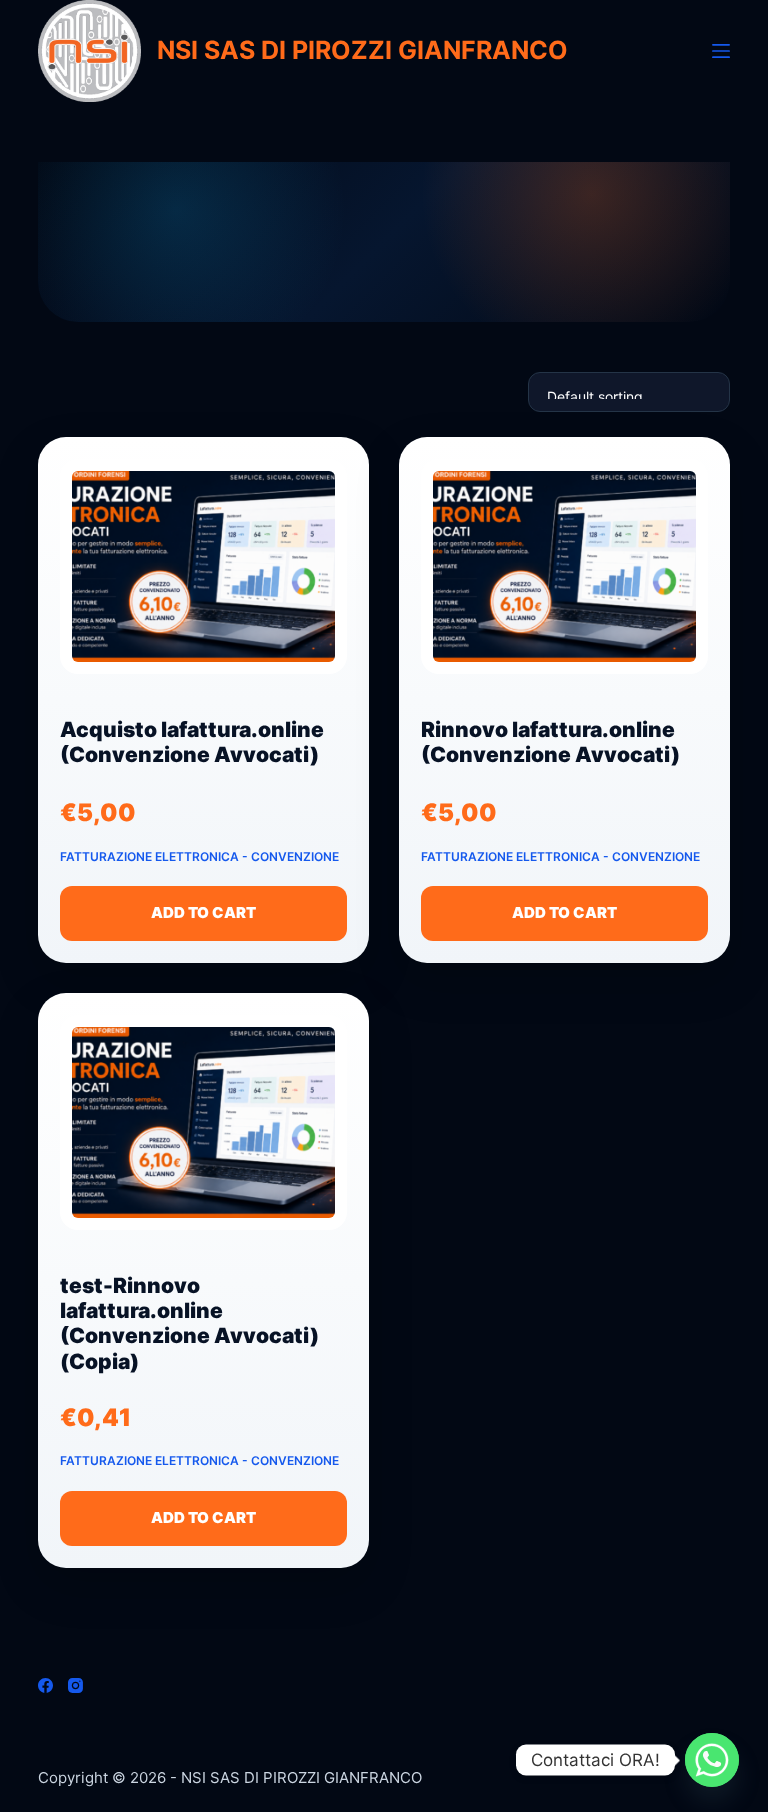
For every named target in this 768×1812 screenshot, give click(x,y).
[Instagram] (75, 1685)
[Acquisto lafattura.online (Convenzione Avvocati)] (203, 575)
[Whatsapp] (712, 1760)
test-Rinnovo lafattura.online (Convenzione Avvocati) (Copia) (189, 1323)
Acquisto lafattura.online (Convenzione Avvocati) (192, 742)
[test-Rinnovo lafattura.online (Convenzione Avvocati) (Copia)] (203, 1131)
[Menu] (721, 51)
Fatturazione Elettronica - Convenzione (199, 856)
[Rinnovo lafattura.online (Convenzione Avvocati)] (564, 575)
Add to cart (203, 912)
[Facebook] (45, 1685)
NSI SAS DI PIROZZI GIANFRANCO (362, 50)
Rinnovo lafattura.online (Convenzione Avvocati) (550, 742)
